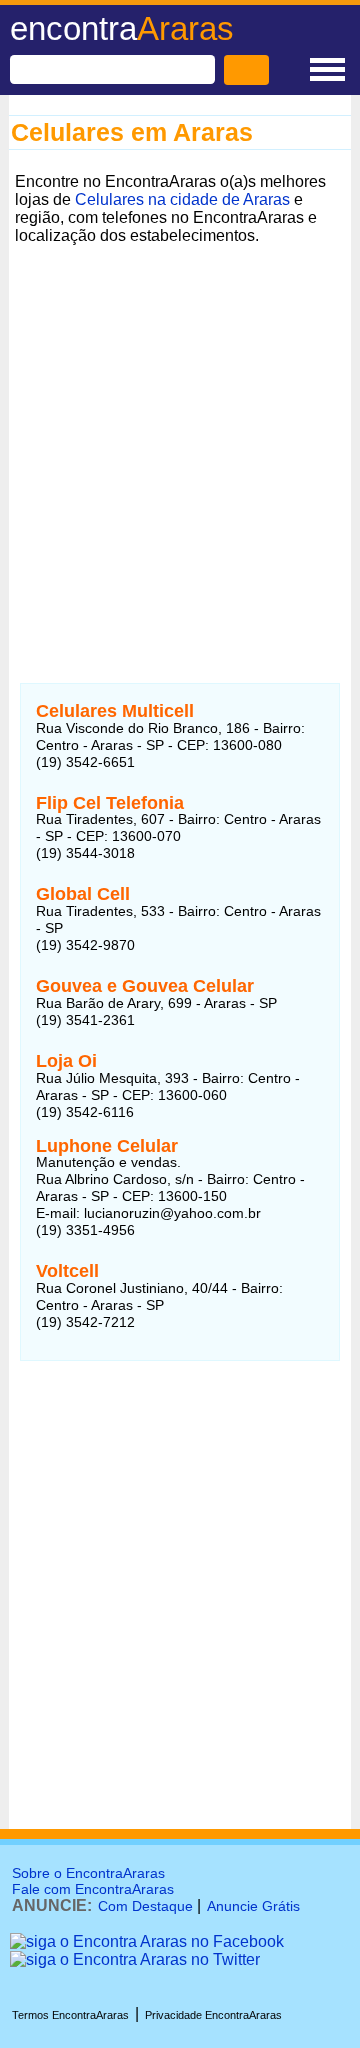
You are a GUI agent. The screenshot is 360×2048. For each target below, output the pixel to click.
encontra (122, 28)
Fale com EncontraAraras (93, 1889)
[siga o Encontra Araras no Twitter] (135, 1959)
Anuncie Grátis (253, 1906)
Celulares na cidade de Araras (182, 199)
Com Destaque (145, 1906)
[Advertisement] (180, 431)
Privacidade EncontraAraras (213, 2015)
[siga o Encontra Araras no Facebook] (147, 1941)
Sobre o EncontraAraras (88, 1873)
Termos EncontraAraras (70, 2015)
